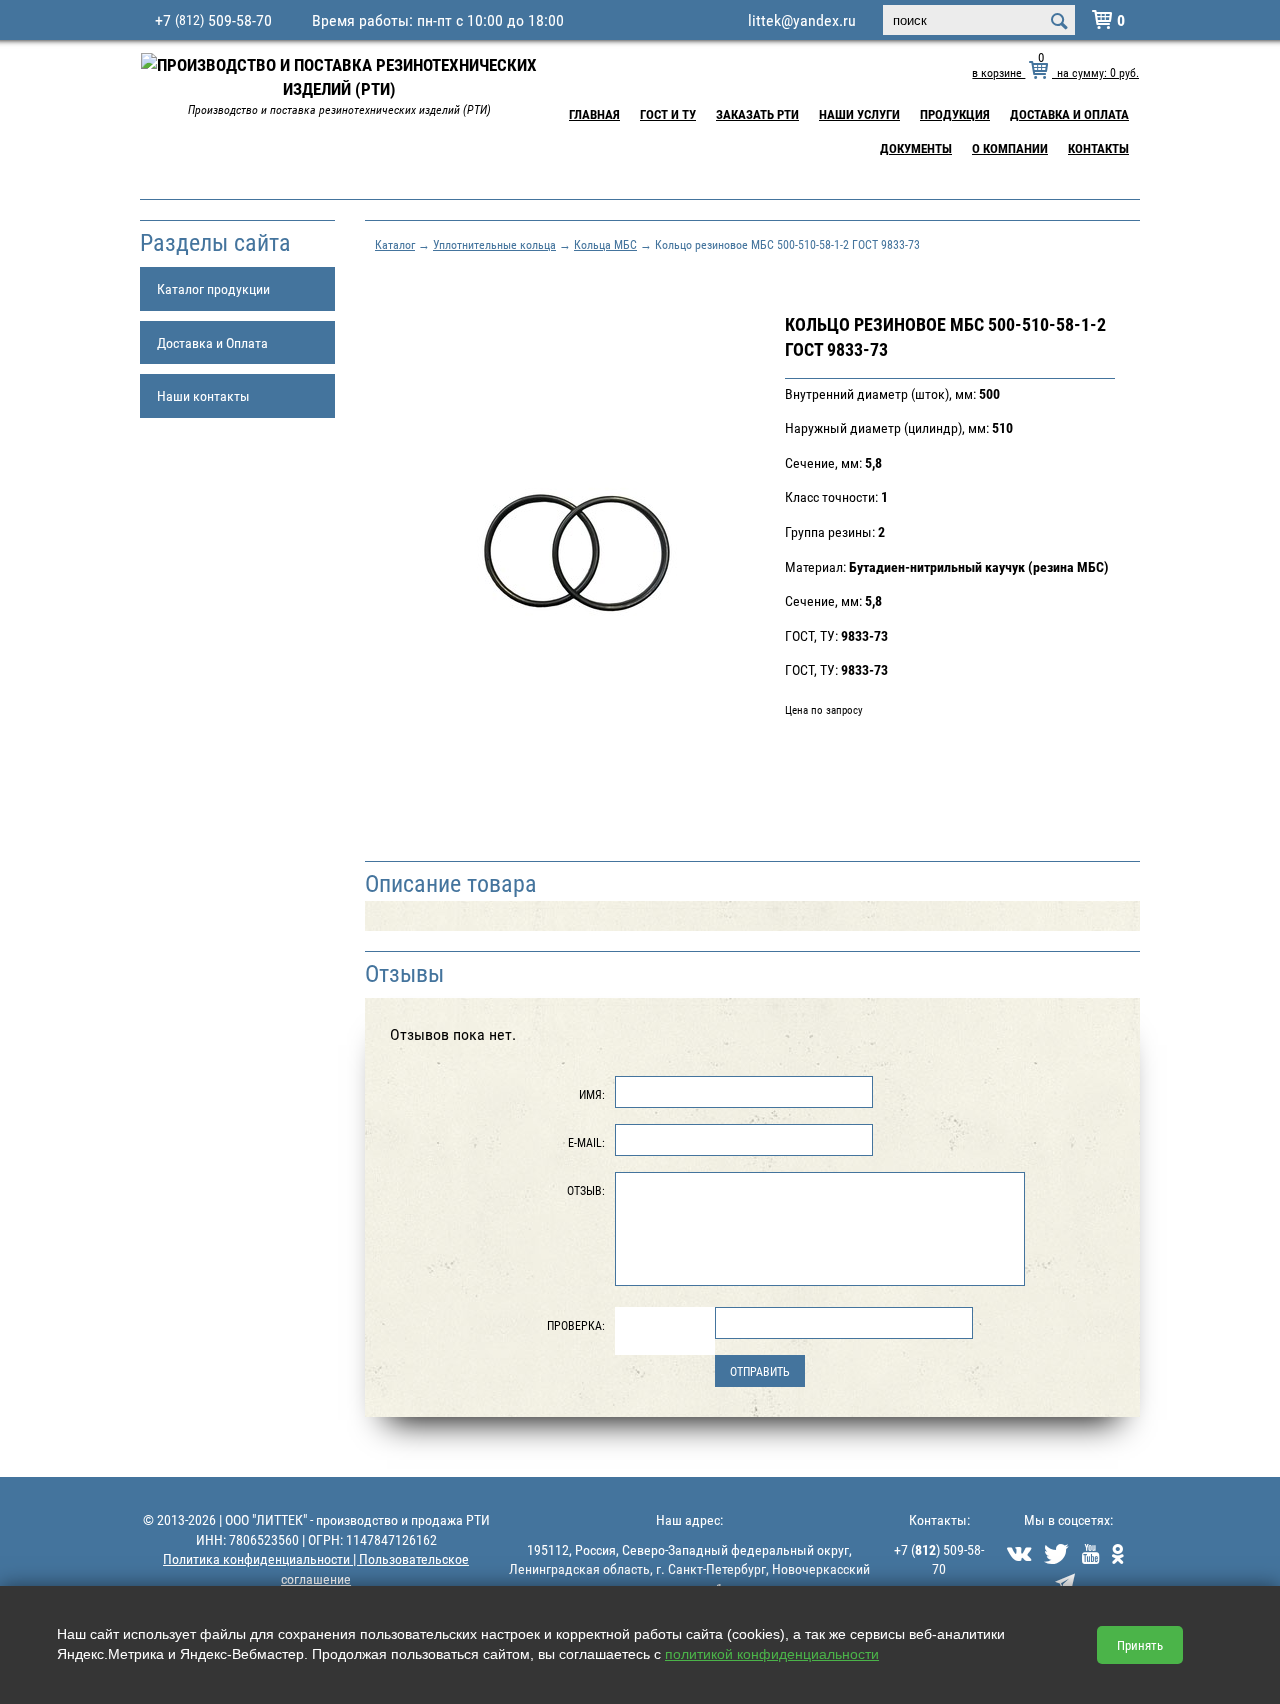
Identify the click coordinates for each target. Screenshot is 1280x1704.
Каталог (395, 244)
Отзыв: (586, 1190)
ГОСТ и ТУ (668, 114)
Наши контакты (203, 395)
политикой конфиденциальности (772, 1654)
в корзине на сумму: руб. (1055, 72)
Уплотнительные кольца (494, 244)
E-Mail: (586, 1142)
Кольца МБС (605, 244)
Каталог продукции (213, 288)
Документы (916, 148)
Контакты (1098, 148)
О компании (1010, 148)
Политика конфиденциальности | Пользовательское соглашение (316, 1568)
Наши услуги (859, 114)
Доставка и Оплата (1069, 114)
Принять (1140, 1645)
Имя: (592, 1094)
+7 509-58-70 (213, 20)
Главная (594, 114)
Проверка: (576, 1325)
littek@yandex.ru (802, 20)
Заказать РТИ (757, 114)
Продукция (955, 114)
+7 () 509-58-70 (939, 1559)
